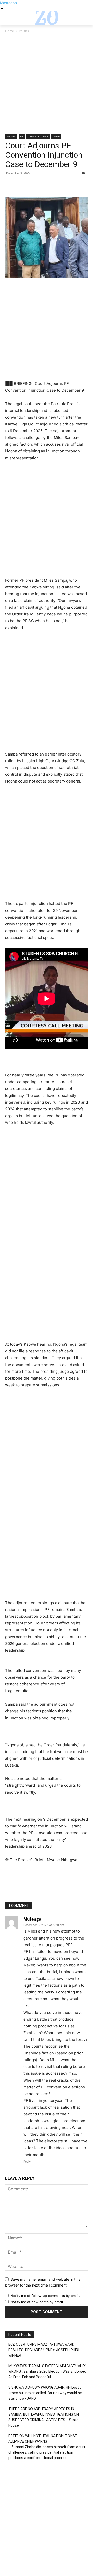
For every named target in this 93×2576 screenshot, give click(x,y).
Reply (27, 2162)
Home (10, 31)
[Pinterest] (34, 185)
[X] (22, 185)
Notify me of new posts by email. (37, 2302)
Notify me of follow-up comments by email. (45, 2296)
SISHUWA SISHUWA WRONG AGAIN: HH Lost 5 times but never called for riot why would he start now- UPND (45, 2393)
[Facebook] (10, 185)
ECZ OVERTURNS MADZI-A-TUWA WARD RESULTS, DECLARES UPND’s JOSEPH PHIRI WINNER (44, 2350)
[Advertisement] (47, 86)
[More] (58, 185)
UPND (56, 136)
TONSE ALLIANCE (38, 136)
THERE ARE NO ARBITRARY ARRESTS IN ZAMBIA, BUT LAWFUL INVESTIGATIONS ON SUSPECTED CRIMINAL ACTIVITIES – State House (44, 2417)
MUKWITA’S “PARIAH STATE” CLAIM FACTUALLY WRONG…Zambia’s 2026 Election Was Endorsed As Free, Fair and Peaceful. (47, 2371)
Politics (24, 31)
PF (22, 136)
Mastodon (8, 3)
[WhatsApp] (46, 185)
